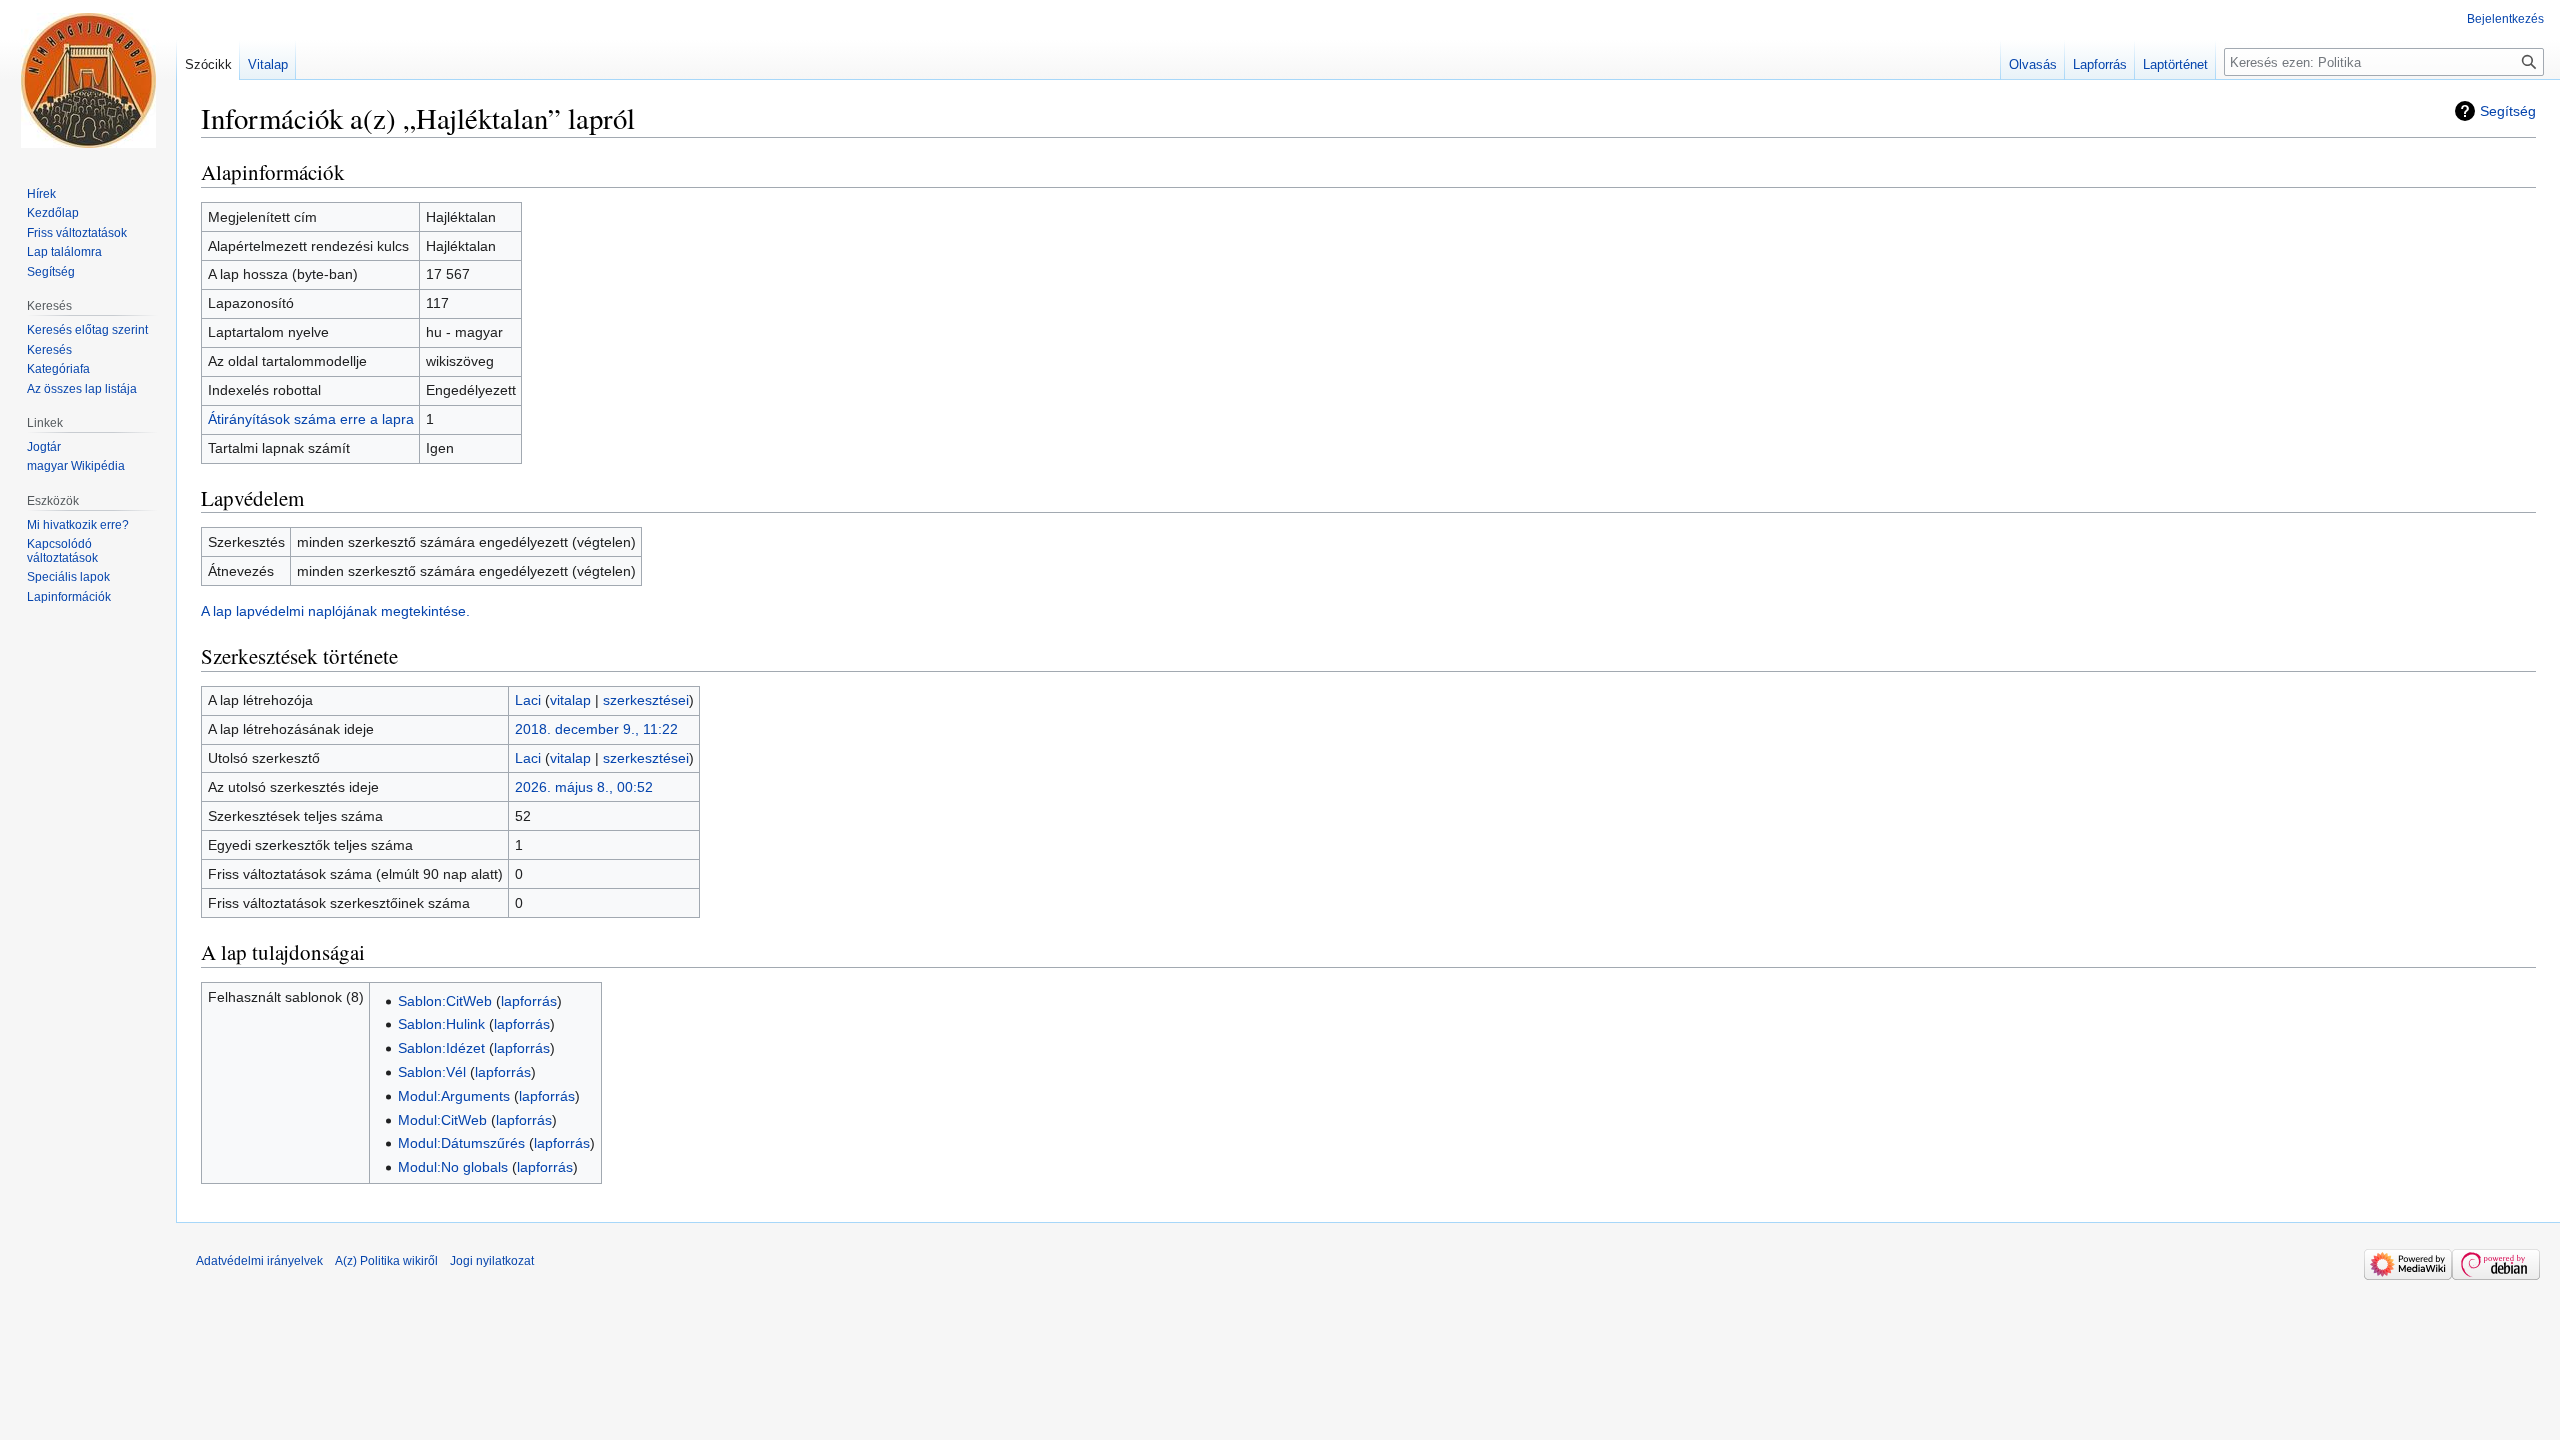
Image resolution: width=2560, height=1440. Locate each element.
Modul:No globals (453, 1167)
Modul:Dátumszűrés (461, 1143)
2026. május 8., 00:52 (584, 787)
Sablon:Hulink (441, 1024)
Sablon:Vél (432, 1072)
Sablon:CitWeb (445, 1001)
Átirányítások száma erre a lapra (311, 419)
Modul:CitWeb (442, 1120)
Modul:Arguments (454, 1096)
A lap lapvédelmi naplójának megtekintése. (335, 611)
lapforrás (529, 1001)
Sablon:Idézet (441, 1048)
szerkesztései (646, 700)
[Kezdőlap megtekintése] (88, 80)
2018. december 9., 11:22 (596, 729)
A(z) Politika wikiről (386, 1261)
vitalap (570, 700)
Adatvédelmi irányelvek (259, 1261)
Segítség (2508, 111)
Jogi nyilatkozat (492, 1261)
